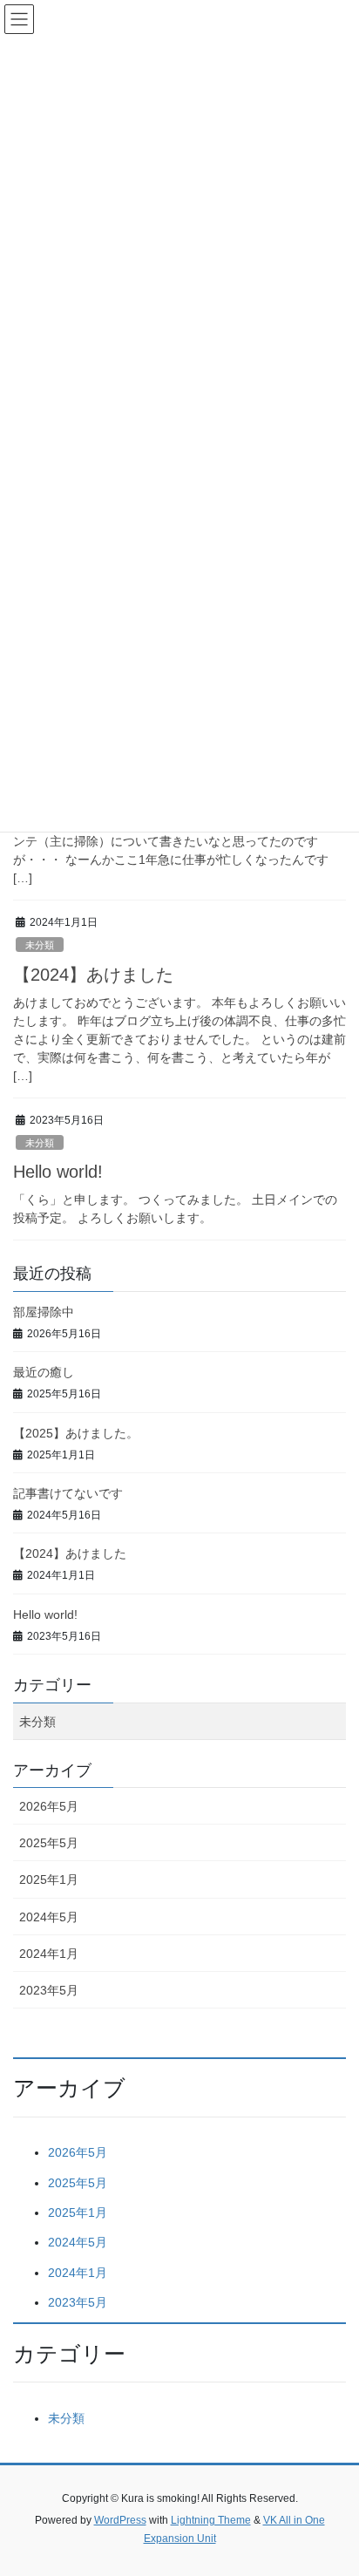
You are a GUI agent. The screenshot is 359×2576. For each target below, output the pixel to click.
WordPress (120, 2520)
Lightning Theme (211, 2520)
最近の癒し (44, 1372)
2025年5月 (49, 1843)
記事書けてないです (68, 1493)
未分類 (40, 945)
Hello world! (58, 1172)
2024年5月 (49, 1917)
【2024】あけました (93, 975)
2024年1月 (49, 1954)
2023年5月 (49, 1990)
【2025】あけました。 (76, 1433)
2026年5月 (49, 1806)
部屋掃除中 (44, 1312)
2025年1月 (49, 1879)
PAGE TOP (333, 2483)
